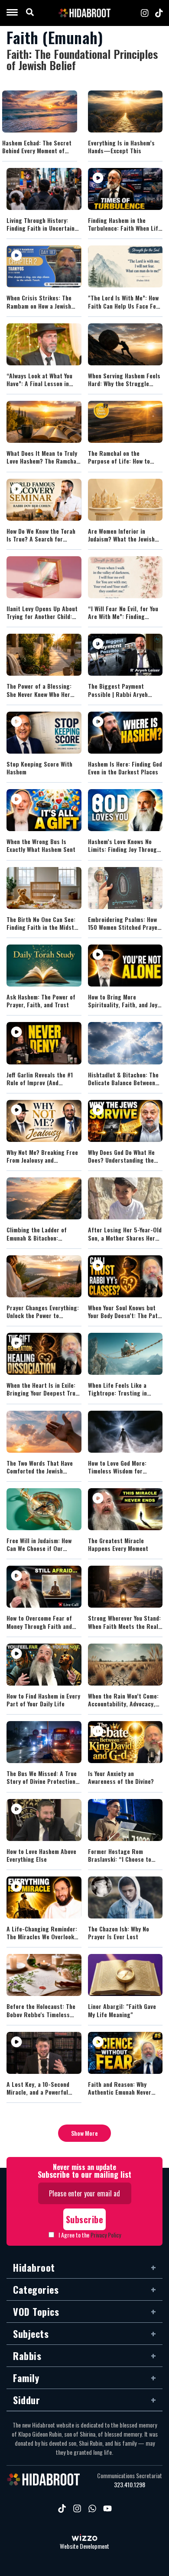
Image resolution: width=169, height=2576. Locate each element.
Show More (84, 2133)
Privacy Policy (106, 2235)
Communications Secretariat (130, 2476)
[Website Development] (84, 2538)
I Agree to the (90, 2235)
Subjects (31, 2334)
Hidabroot (34, 2267)
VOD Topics (36, 2312)
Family (26, 2378)
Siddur (26, 2400)
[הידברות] (84, 13)
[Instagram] (145, 13)
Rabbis (27, 2356)
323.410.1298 (130, 2485)
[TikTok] (159, 13)
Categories (36, 2289)
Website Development (84, 2546)
